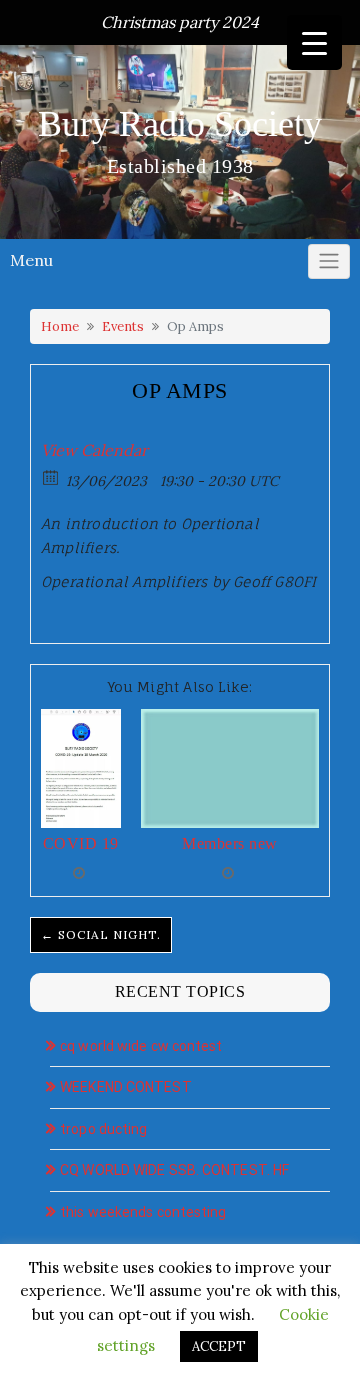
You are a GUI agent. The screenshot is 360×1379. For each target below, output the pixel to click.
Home (60, 326)
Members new (230, 843)
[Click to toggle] (329, 262)
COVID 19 (81, 843)
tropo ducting (103, 1129)
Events (123, 326)
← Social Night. (101, 934)
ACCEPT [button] (219, 1346)
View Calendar (94, 450)
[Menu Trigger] (314, 42)
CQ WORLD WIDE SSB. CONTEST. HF (174, 1170)
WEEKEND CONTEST (126, 1087)
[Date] (51, 476)
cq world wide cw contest (141, 1046)
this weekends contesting (143, 1212)
